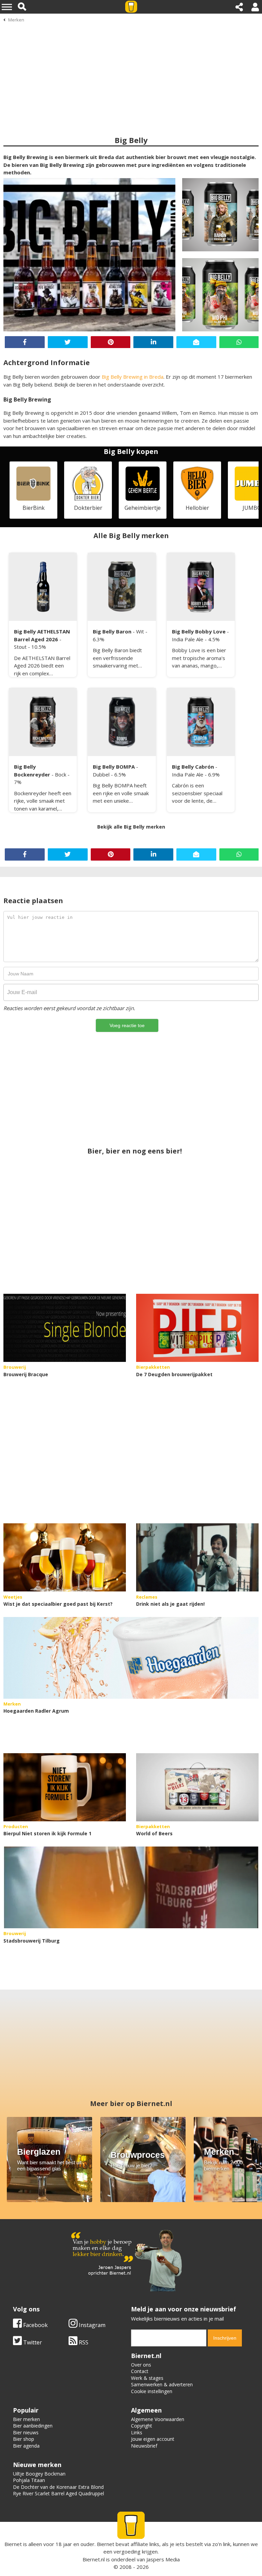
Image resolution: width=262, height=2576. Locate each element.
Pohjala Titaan (29, 2480)
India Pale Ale (188, 639)
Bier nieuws (26, 2432)
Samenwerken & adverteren (162, 2384)
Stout (21, 647)
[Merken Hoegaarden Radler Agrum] (131, 1658)
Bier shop (24, 2439)
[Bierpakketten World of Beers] (197, 1787)
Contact (140, 2371)
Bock (61, 774)
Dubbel (102, 774)
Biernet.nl (94, 2559)
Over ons (141, 2365)
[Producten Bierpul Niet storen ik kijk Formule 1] (65, 1787)
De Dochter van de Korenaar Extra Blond (58, 2487)
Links (137, 2432)
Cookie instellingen (152, 2391)
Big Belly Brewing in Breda (133, 377)
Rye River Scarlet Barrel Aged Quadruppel (59, 2493)
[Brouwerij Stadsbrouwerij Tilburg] (131, 1887)
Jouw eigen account (153, 2439)
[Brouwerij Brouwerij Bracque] (65, 1328)
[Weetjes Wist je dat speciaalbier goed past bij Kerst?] (65, 1557)
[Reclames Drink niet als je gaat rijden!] (197, 1557)
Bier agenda (26, 2446)
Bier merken (26, 2419)
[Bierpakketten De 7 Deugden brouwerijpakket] (197, 1328)
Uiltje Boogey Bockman (39, 2474)
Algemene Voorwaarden (158, 2419)
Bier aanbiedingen (33, 2426)
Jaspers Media (163, 2559)
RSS (83, 2342)
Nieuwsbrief (144, 2446)
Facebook (35, 2325)
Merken (16, 20)
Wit (141, 631)
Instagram (91, 2325)
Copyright (142, 2426)
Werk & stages (147, 2378)
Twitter (32, 2342)
